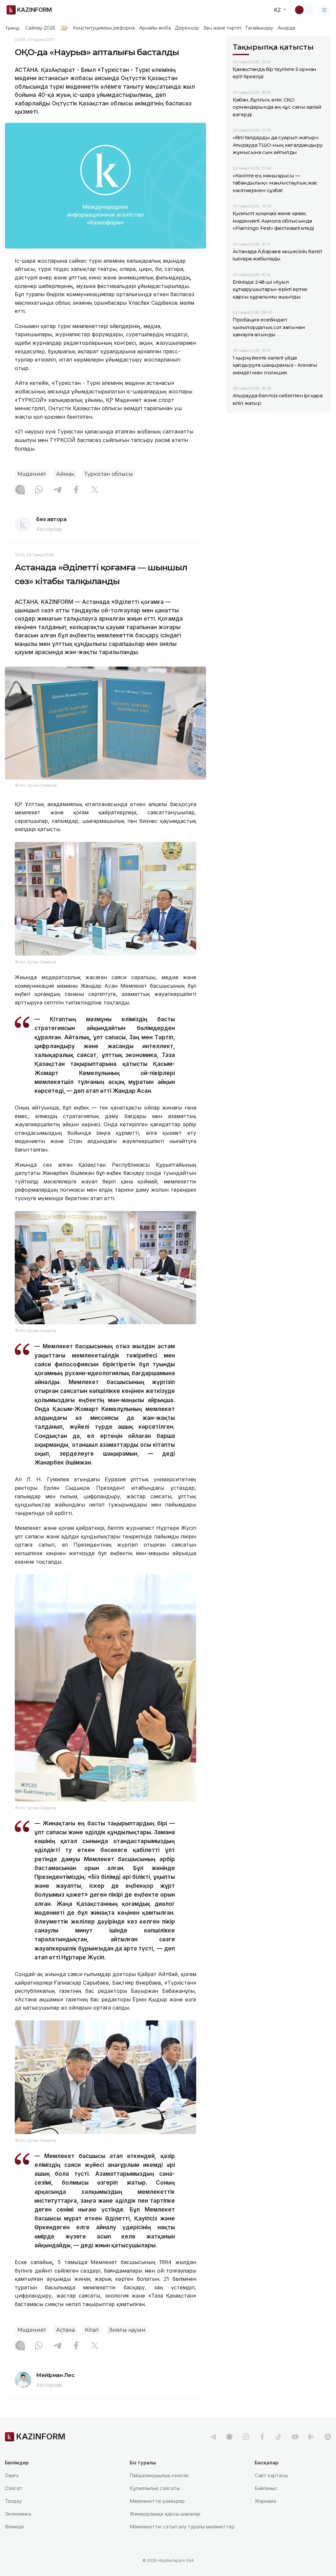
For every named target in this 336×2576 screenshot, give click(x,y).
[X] (95, 490)
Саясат (14, 2488)
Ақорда (286, 28)
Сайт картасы (271, 2475)
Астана (65, 2330)
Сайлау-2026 (40, 28)
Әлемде (14, 2527)
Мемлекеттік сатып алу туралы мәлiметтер (182, 2527)
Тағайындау (259, 28)
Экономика (18, 2514)
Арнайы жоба (155, 28)
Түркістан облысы (109, 474)
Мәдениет (32, 474)
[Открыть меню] (325, 10)
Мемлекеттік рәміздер (157, 2501)
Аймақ (65, 474)
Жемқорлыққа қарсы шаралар (165, 2514)
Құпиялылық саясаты (155, 2488)
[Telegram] (57, 490)
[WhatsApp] (39, 490)
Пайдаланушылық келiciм (159, 2475)
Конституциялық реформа (104, 28)
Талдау (13, 2501)
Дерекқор (187, 28)
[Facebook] (76, 490)
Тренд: (13, 28)
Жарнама (265, 2501)
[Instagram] (20, 490)
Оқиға (12, 2475)
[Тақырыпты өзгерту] (304, 10)
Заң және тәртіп (222, 28)
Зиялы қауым (127, 2330)
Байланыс (266, 2488)
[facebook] (262, 2437)
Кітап (92, 2330)
